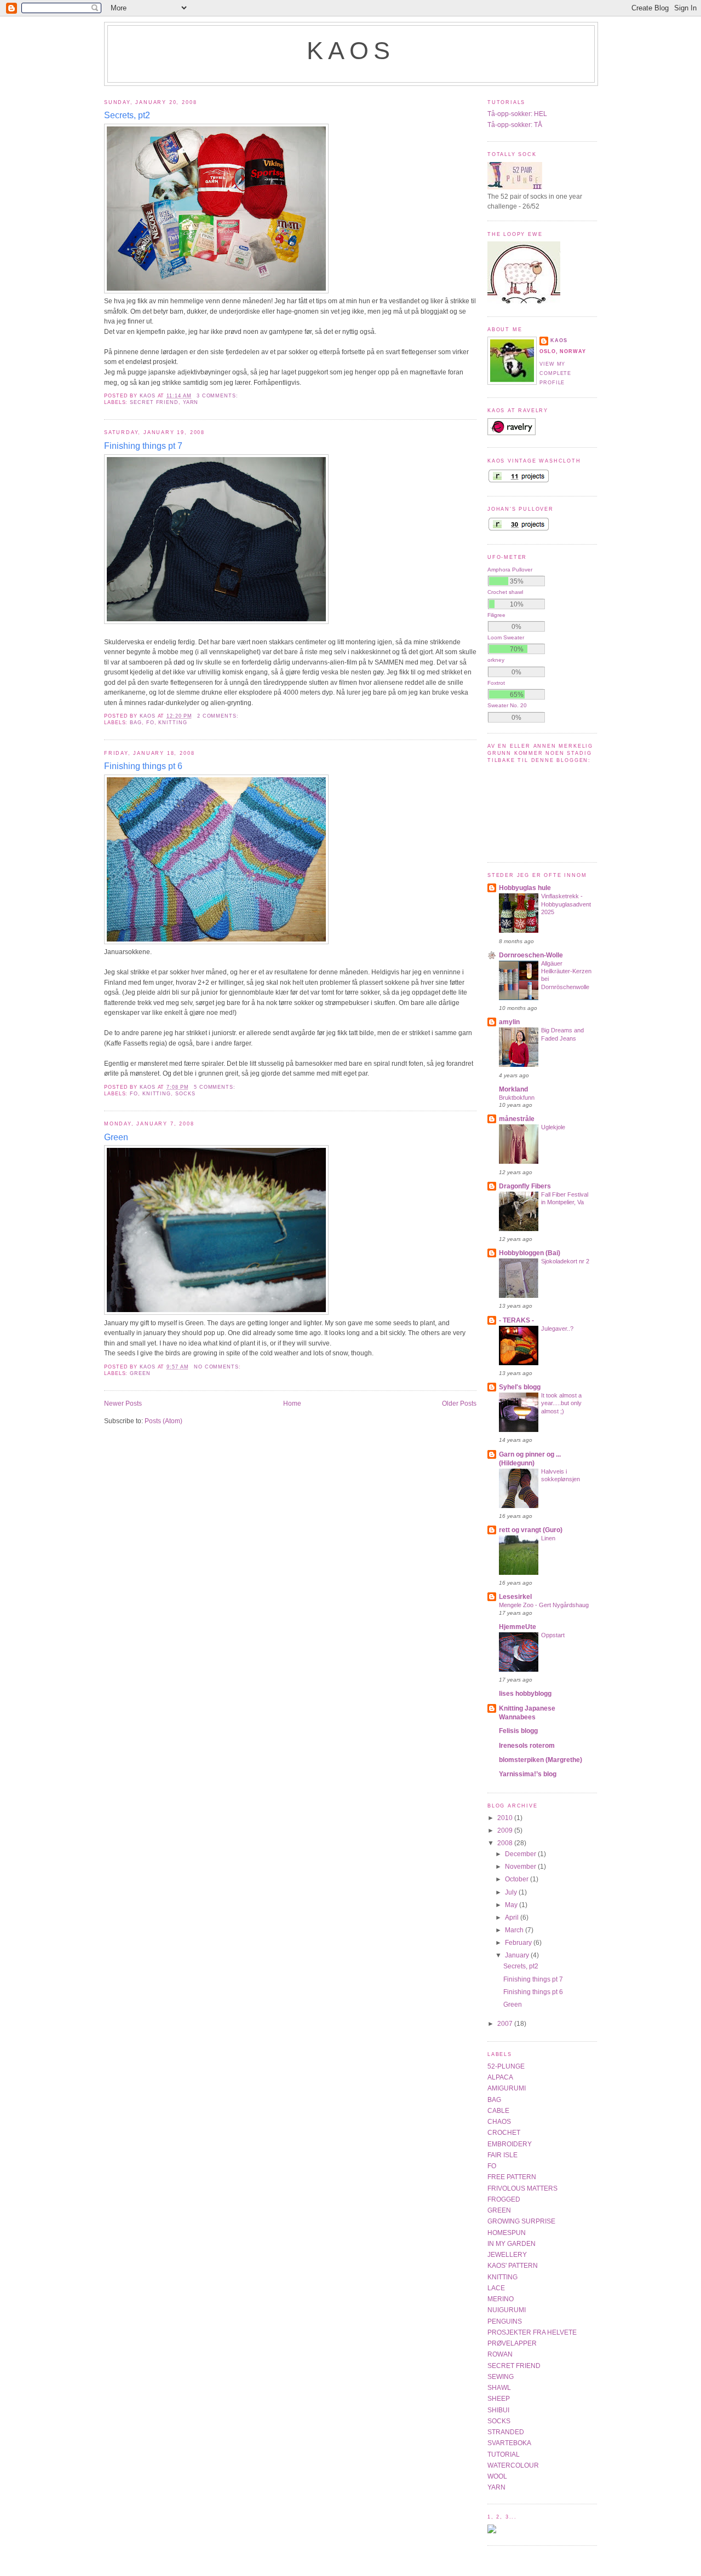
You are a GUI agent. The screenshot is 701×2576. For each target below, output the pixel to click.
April (513, 1917)
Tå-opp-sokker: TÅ (515, 125)
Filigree (496, 615)
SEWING (501, 2377)
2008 (506, 1843)
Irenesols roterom (527, 1746)
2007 (506, 2024)
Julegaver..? (557, 1329)
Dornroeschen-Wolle (531, 955)
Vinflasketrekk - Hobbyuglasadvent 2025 (566, 904)
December (521, 1854)
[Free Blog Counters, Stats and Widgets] (492, 2531)
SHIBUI (498, 2410)
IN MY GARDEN (512, 2244)
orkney (496, 660)
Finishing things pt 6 (143, 766)
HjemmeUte (518, 1627)
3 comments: (219, 396)
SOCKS (185, 1094)
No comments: (219, 1367)
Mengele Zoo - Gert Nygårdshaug (544, 1605)
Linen (548, 1538)
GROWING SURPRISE (521, 2221)
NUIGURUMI (507, 2310)
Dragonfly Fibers (525, 1186)
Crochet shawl (505, 592)
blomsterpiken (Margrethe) (541, 1760)
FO (150, 723)
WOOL (497, 2476)
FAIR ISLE (502, 2155)
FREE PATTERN (512, 2177)
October (518, 1879)
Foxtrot (496, 683)
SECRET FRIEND (154, 402)
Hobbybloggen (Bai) (530, 1253)
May (512, 1905)
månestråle (517, 1119)
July (512, 1892)
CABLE (498, 2111)
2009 (506, 1830)
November (521, 1867)
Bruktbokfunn (517, 1098)
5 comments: (216, 1087)
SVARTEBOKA (509, 2443)
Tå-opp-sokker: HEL (517, 114)
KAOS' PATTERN (513, 2266)
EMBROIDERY (510, 2144)
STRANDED (506, 2432)
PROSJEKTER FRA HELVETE (532, 2332)
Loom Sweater (506, 637)
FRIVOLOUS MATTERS (522, 2188)
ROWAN (500, 2354)
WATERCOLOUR (513, 2465)
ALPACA (500, 2077)
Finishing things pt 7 (143, 446)
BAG (136, 723)
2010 (506, 1818)
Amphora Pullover (510, 570)
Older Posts (459, 1403)
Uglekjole (553, 1127)
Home (292, 1403)
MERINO (501, 2299)
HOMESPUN (507, 2233)
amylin (509, 1022)
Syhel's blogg (520, 1387)
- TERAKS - (516, 1320)
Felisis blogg (518, 1731)
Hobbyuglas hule (525, 888)
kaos (351, 51)
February (519, 1943)
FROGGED (504, 2199)
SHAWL (499, 2388)
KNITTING (173, 723)
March (515, 1930)
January (518, 1955)
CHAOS (499, 2122)
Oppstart (553, 1635)
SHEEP (499, 2399)
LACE (496, 2288)
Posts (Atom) (163, 1421)
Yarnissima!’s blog (528, 1774)
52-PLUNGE (506, 2066)
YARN (191, 402)
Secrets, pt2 (127, 115)
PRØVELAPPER (512, 2343)
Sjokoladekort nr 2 (565, 1261)
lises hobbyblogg (525, 1694)
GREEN (140, 1373)
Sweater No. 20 (507, 705)
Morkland (513, 1089)
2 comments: (219, 716)
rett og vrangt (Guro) (531, 1530)
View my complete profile (555, 374)
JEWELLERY (507, 2255)
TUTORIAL (504, 2454)
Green (116, 1137)
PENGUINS (505, 2321)
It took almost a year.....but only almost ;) (561, 1403)
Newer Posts (123, 1403)
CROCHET (504, 2133)
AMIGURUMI (507, 2088)
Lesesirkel (515, 1597)
